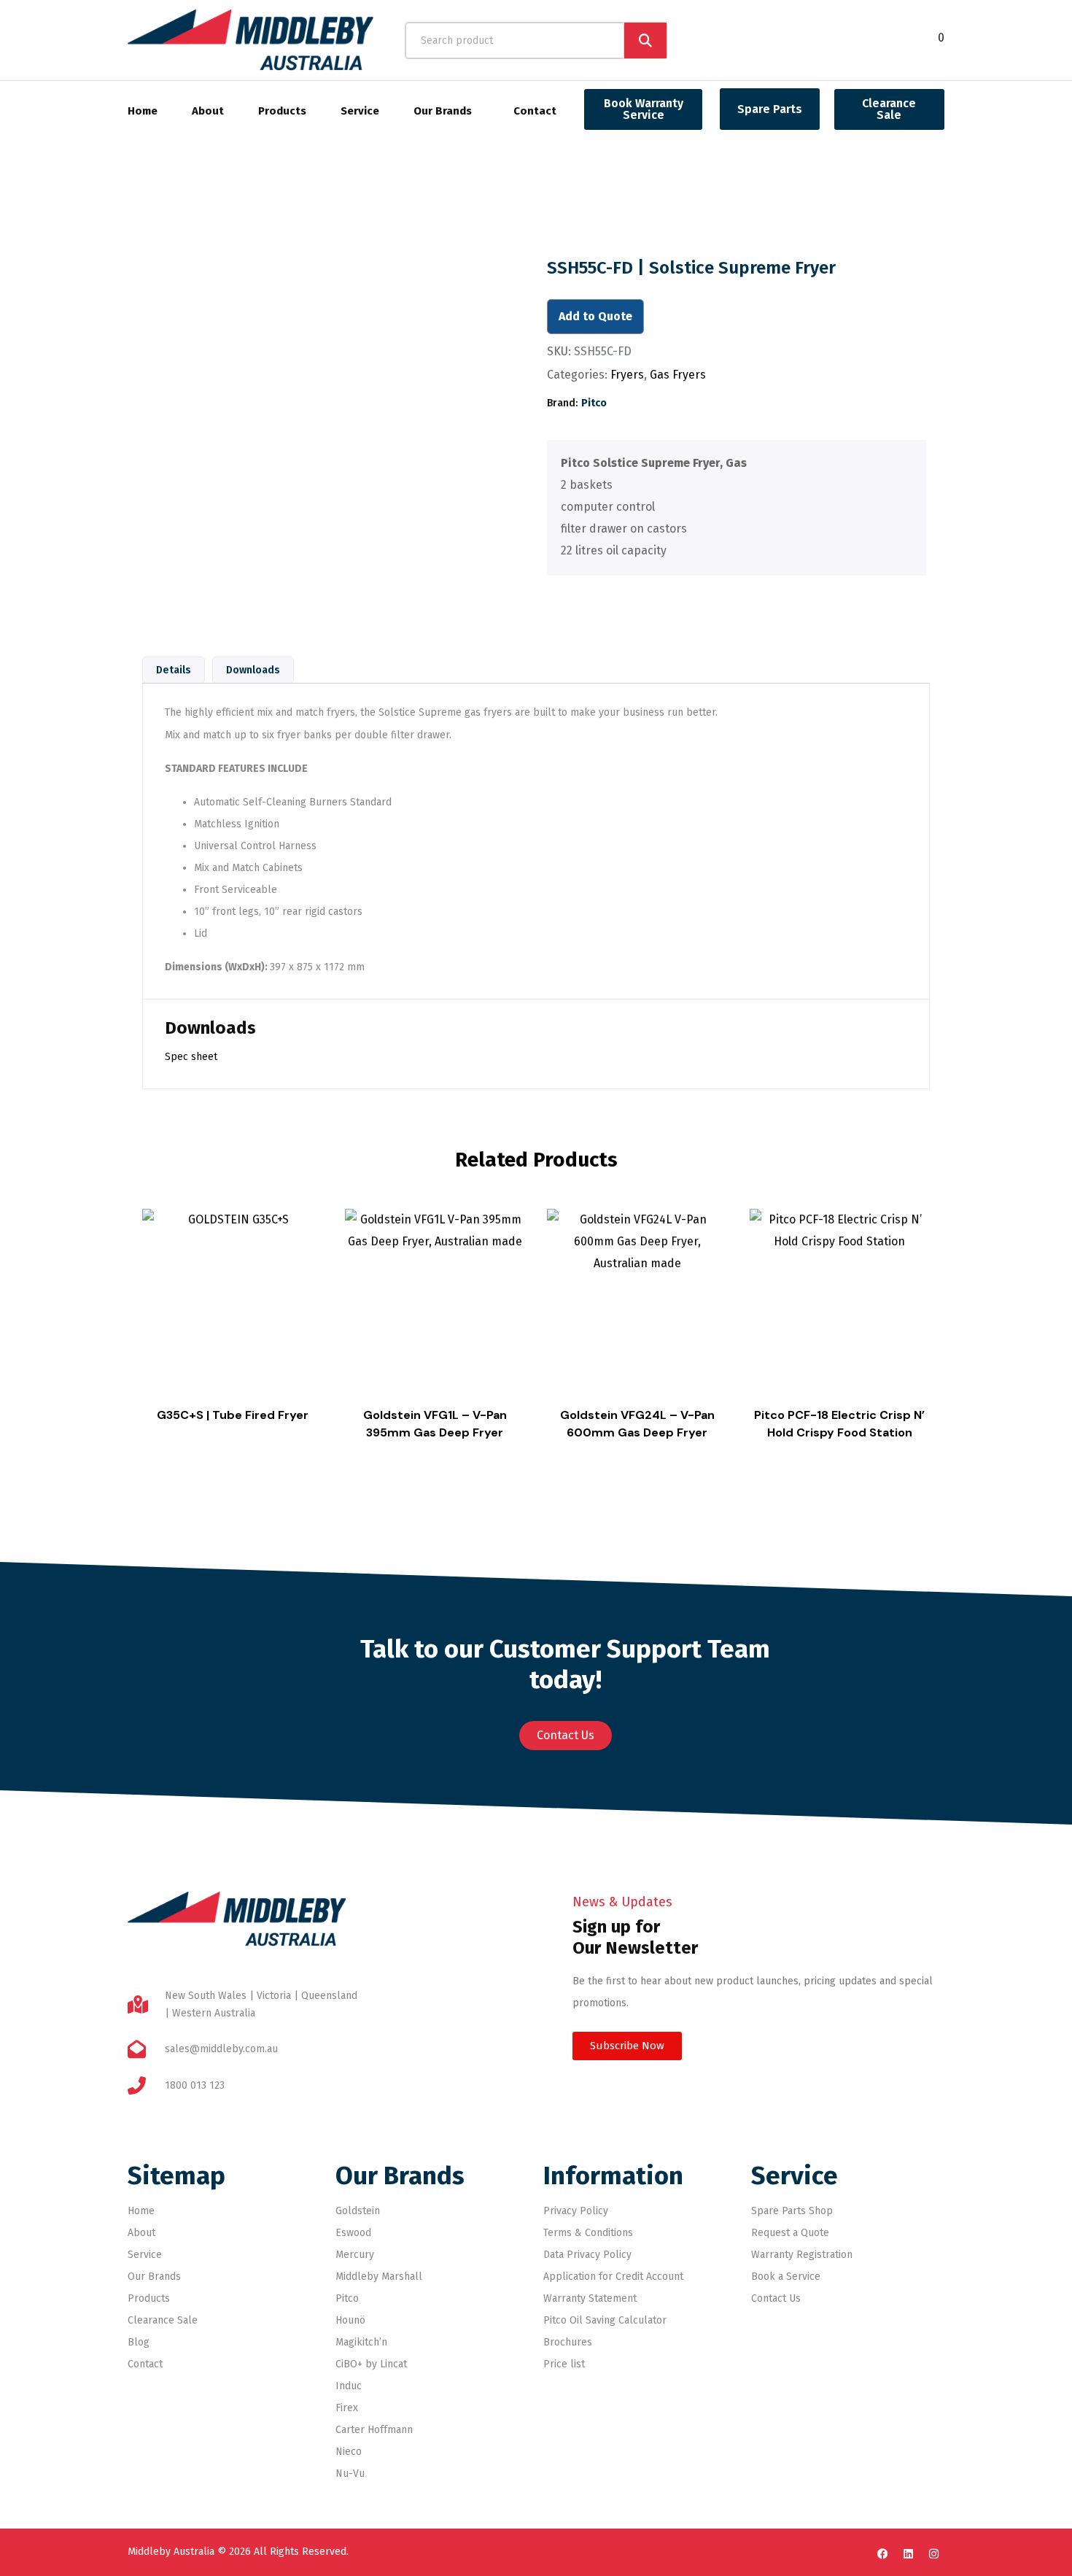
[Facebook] (882, 2554)
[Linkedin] (908, 2554)
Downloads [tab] (253, 670)
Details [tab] (174, 670)
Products (282, 111)
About (208, 111)
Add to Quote (595, 316)
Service (360, 111)
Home (143, 111)
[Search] (645, 40)
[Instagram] (933, 2554)
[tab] (731, 507)
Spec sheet (191, 1057)
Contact (535, 111)
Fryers (627, 375)
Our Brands (443, 111)
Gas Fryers (678, 375)
